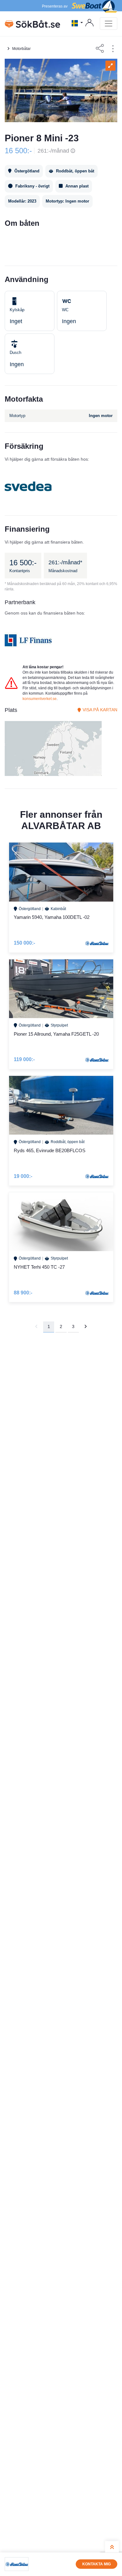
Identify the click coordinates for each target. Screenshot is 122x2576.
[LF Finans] (28, 640)
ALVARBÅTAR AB (61, 826)
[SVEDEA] (28, 486)
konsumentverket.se (40, 699)
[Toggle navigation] (109, 24)
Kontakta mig (97, 2564)
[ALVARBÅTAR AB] (17, 2564)
